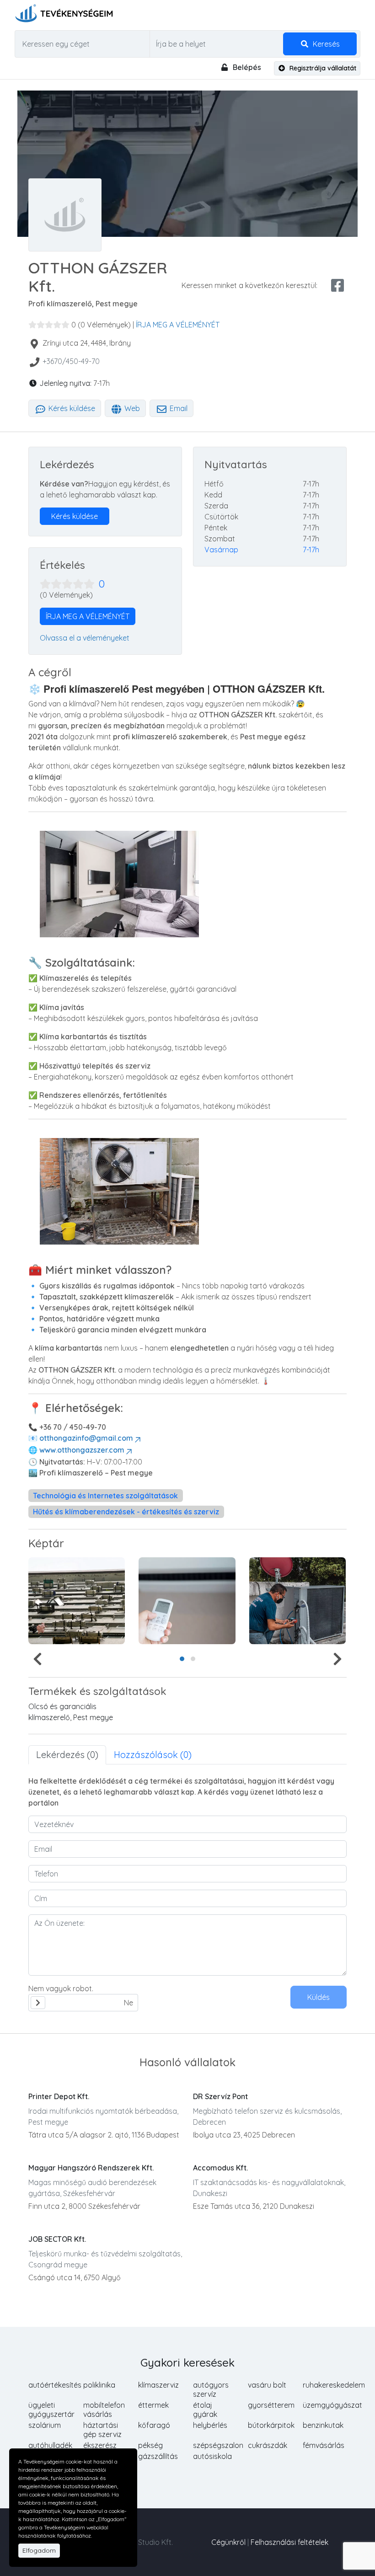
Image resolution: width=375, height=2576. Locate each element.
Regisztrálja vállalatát (322, 68)
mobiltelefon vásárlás (104, 2410)
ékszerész (100, 2445)
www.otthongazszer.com (82, 1450)
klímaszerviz (158, 2385)
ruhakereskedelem (334, 2385)
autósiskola (212, 2456)
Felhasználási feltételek (289, 2542)
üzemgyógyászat (332, 2405)
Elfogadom (39, 2550)
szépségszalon (218, 2445)
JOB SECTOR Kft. (57, 2239)
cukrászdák (268, 2445)
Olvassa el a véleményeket (85, 638)
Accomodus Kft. (220, 2168)
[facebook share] (337, 285)
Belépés (246, 67)
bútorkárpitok (271, 2425)
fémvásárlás (324, 2445)
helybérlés (210, 2425)
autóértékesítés (55, 2385)
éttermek (153, 2405)
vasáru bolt (267, 2385)
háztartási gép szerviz (102, 2430)
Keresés (325, 44)
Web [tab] (131, 408)
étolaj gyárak (205, 2410)
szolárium (45, 2425)
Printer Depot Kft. (59, 2096)
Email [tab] (178, 408)
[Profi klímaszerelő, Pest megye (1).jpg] (77, 1601)
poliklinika (99, 2385)
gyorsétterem (271, 2405)
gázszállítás (158, 2456)
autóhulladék (50, 2445)
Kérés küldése (71, 408)
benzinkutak (323, 2425)
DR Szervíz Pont (220, 2096)
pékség (150, 2445)
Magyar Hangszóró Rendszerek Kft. (91, 2168)
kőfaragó (154, 2425)
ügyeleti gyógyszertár (51, 2410)
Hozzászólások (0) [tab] (153, 1755)
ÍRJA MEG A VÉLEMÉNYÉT (178, 325)
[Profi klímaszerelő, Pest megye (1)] (187, 1601)
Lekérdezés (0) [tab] (67, 1755)
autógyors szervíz (211, 2389)
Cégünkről (228, 2542)
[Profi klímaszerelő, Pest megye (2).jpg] (297, 1601)
